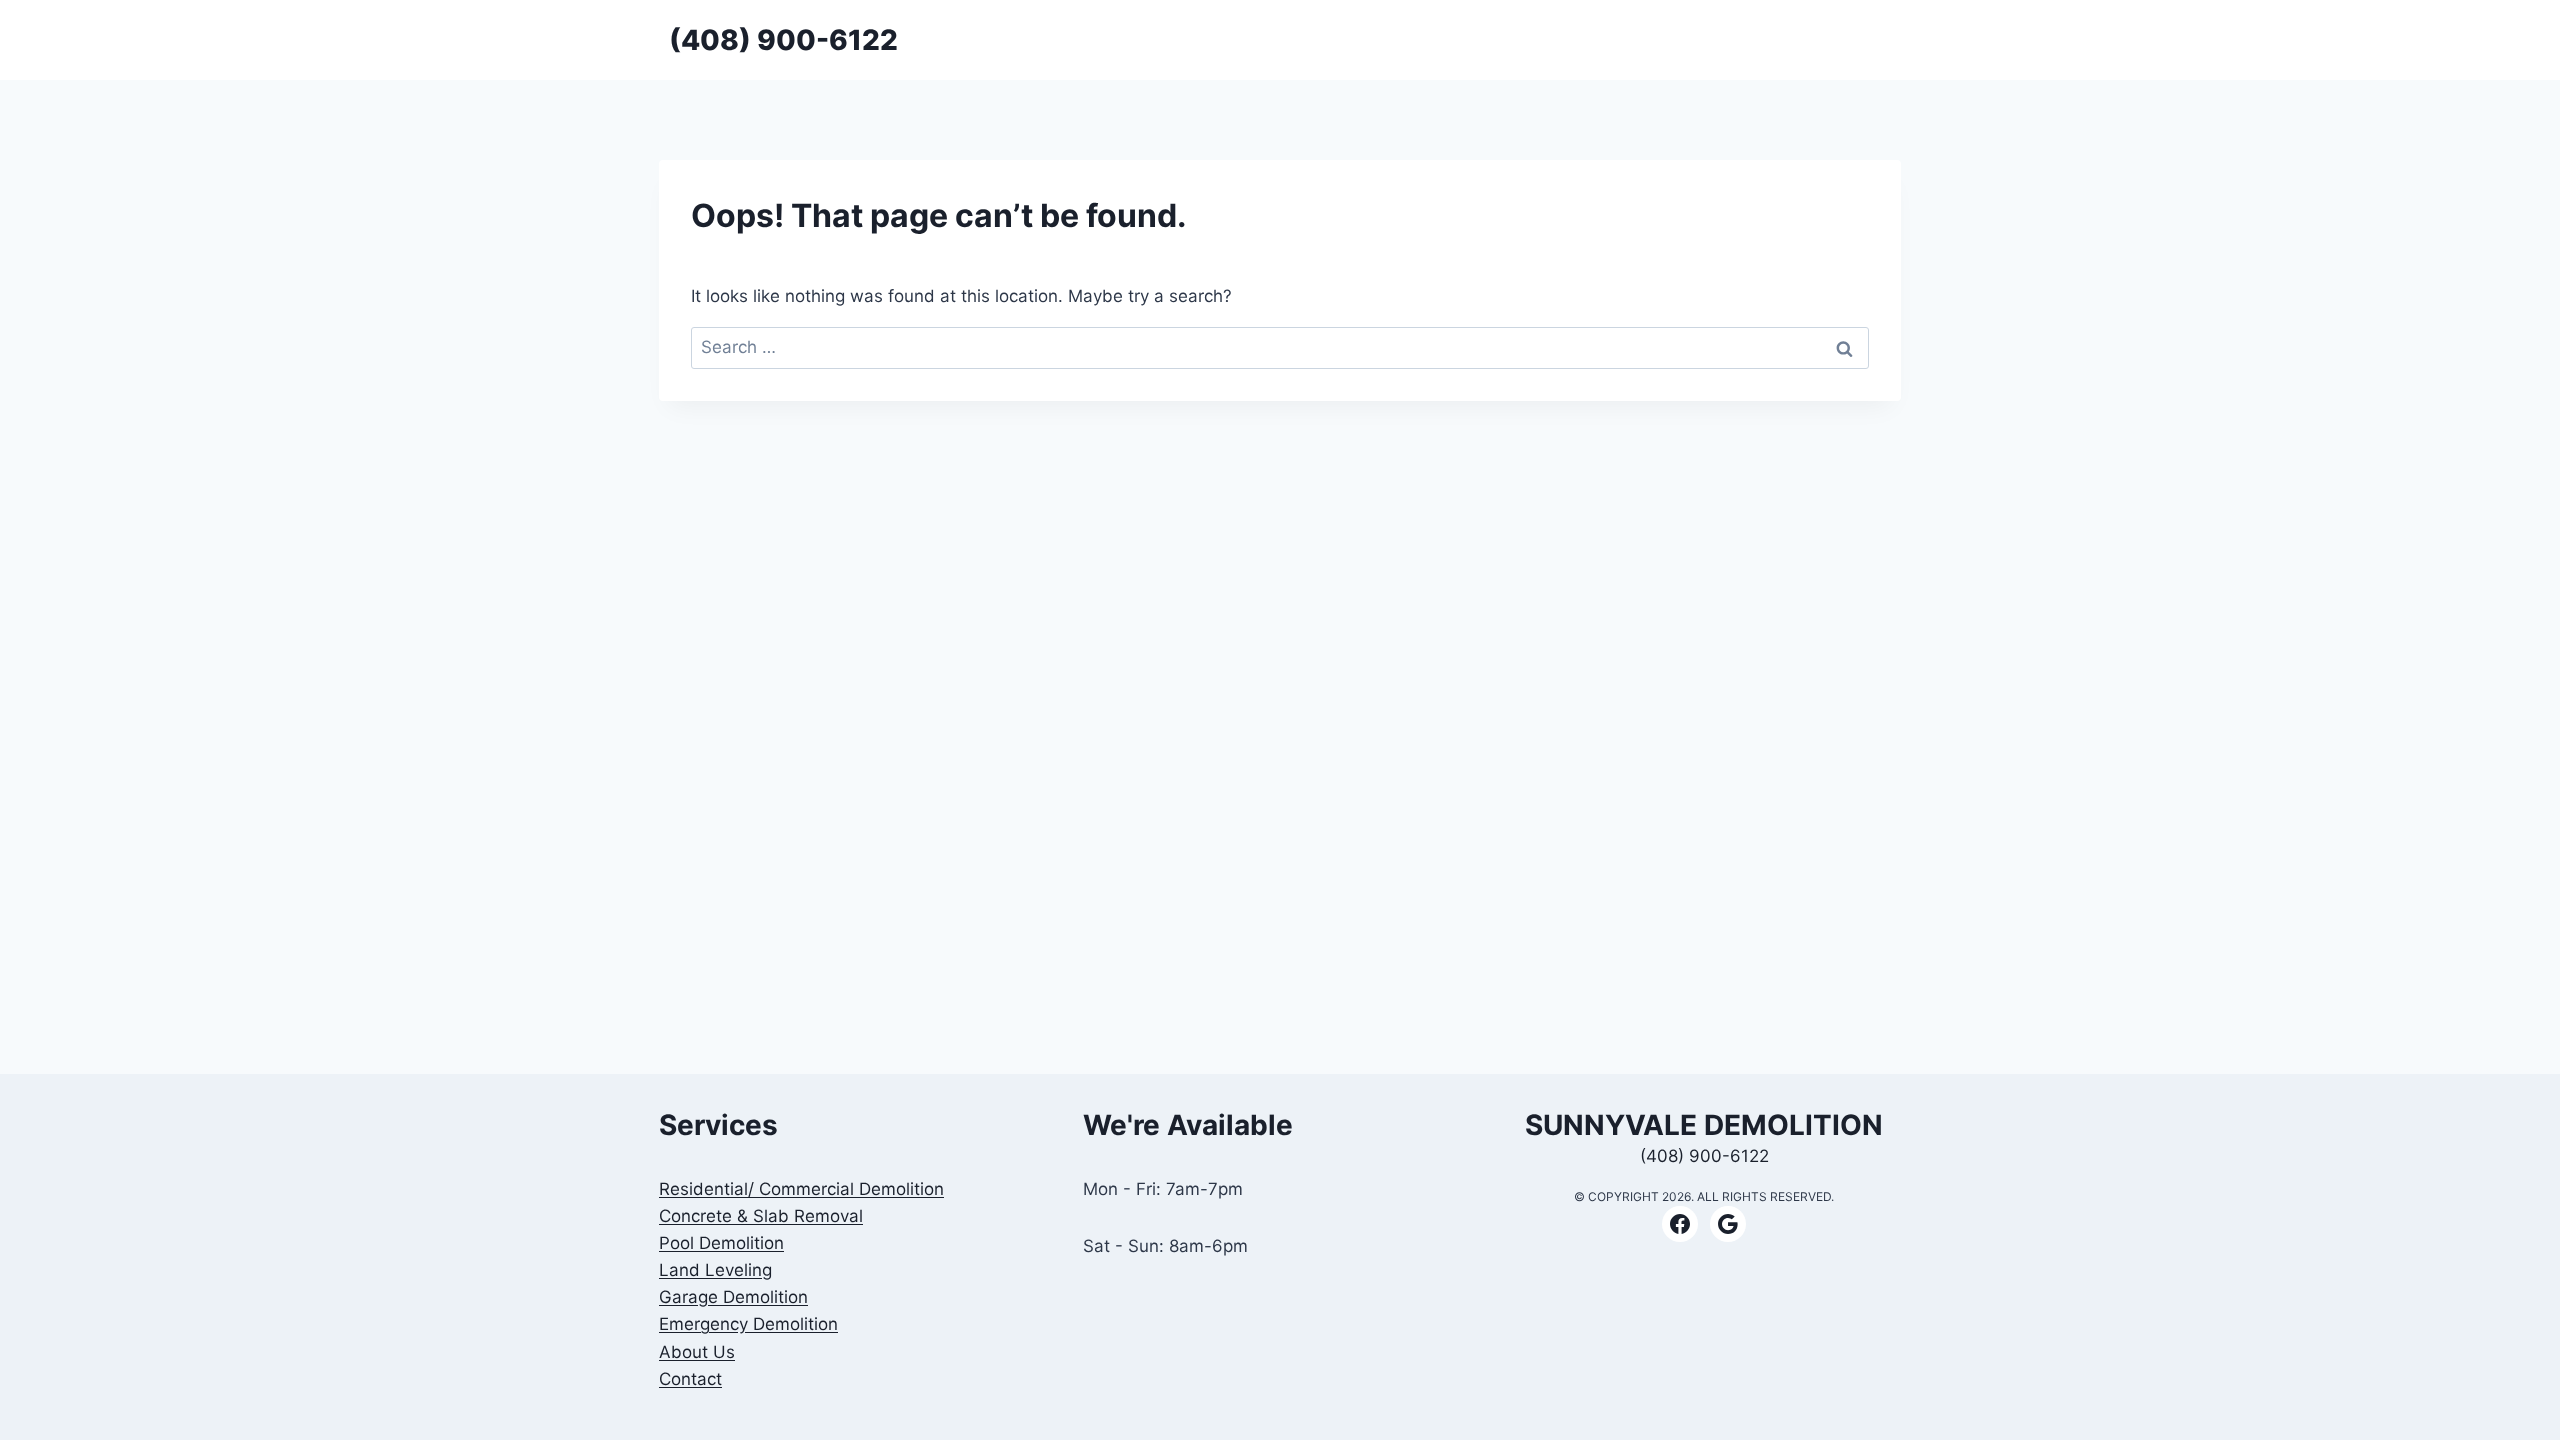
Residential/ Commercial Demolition (801, 1189)
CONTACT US (1751, 39)
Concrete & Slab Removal (761, 1216)
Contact (690, 1379)
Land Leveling (715, 1270)
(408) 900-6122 (1704, 1156)
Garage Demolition (733, 1297)
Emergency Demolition (748, 1324)
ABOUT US (1854, 39)
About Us (697, 1352)
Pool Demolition (721, 1243)
